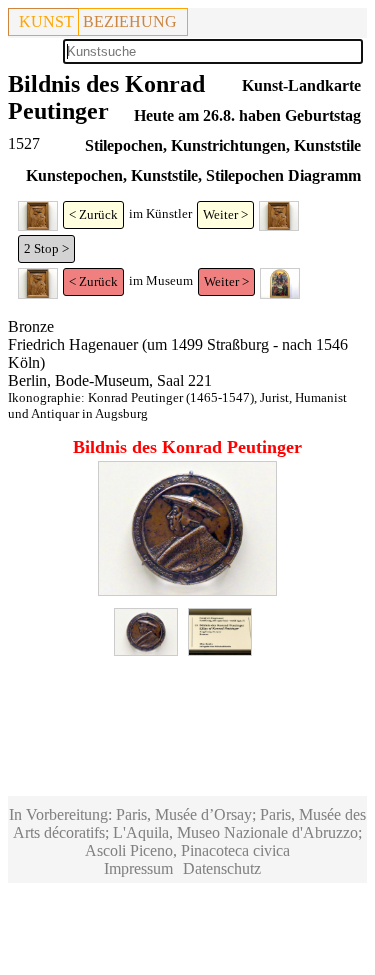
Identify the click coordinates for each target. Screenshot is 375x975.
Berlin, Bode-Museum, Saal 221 (110, 380)
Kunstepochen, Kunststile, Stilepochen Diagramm (193, 175)
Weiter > (225, 214)
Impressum (138, 868)
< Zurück (93, 214)
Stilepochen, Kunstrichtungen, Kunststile (223, 145)
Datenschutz (222, 868)
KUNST (46, 21)
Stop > (51, 248)
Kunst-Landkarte (301, 85)
